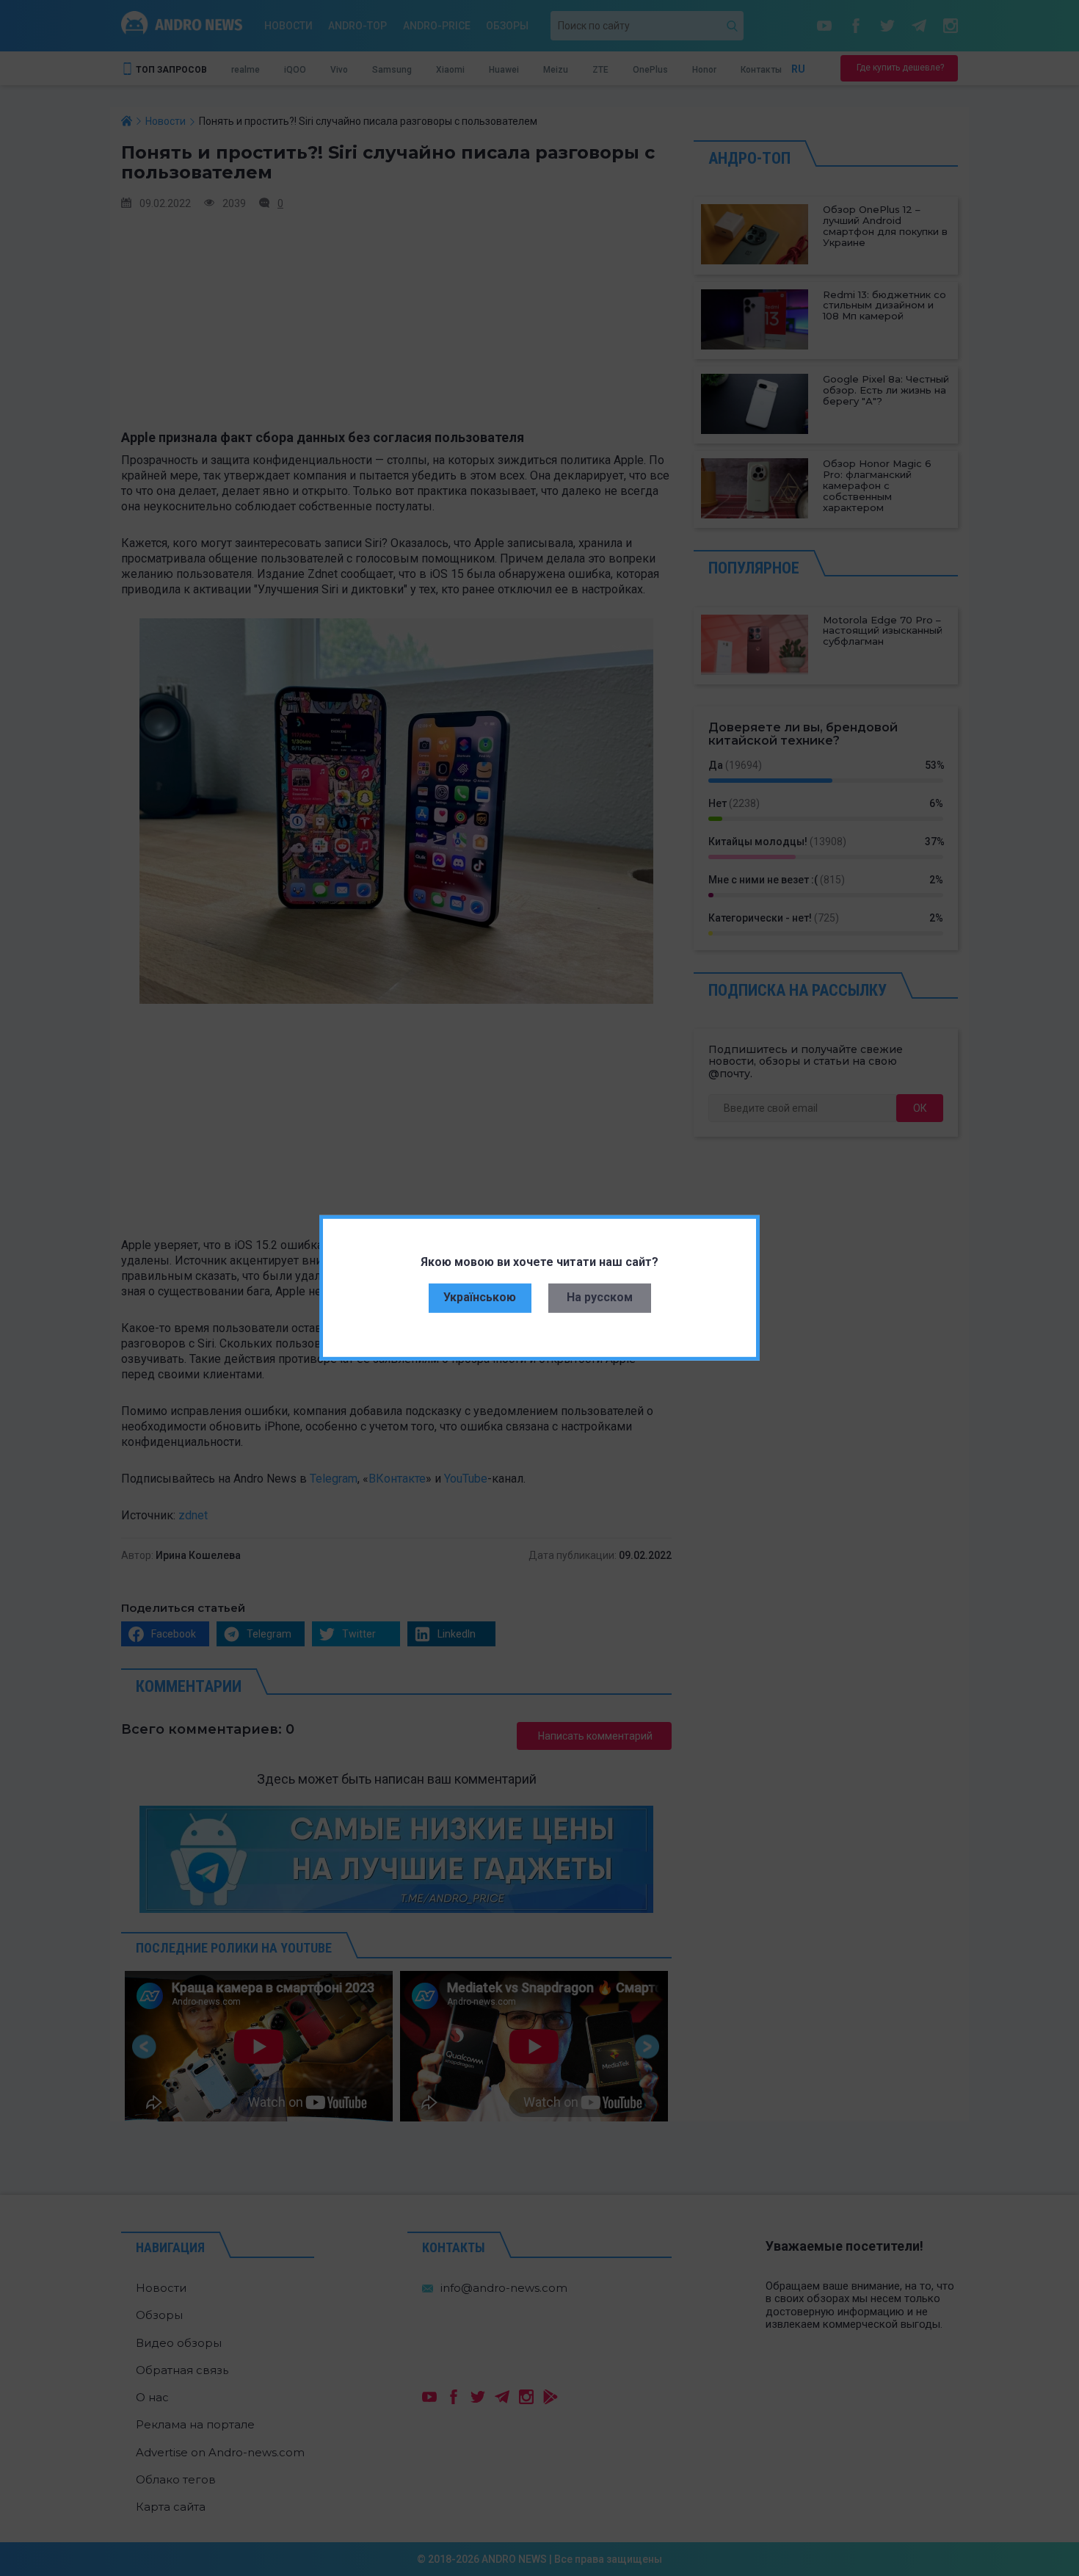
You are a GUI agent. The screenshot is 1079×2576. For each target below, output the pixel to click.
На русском (600, 1297)
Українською (480, 1297)
